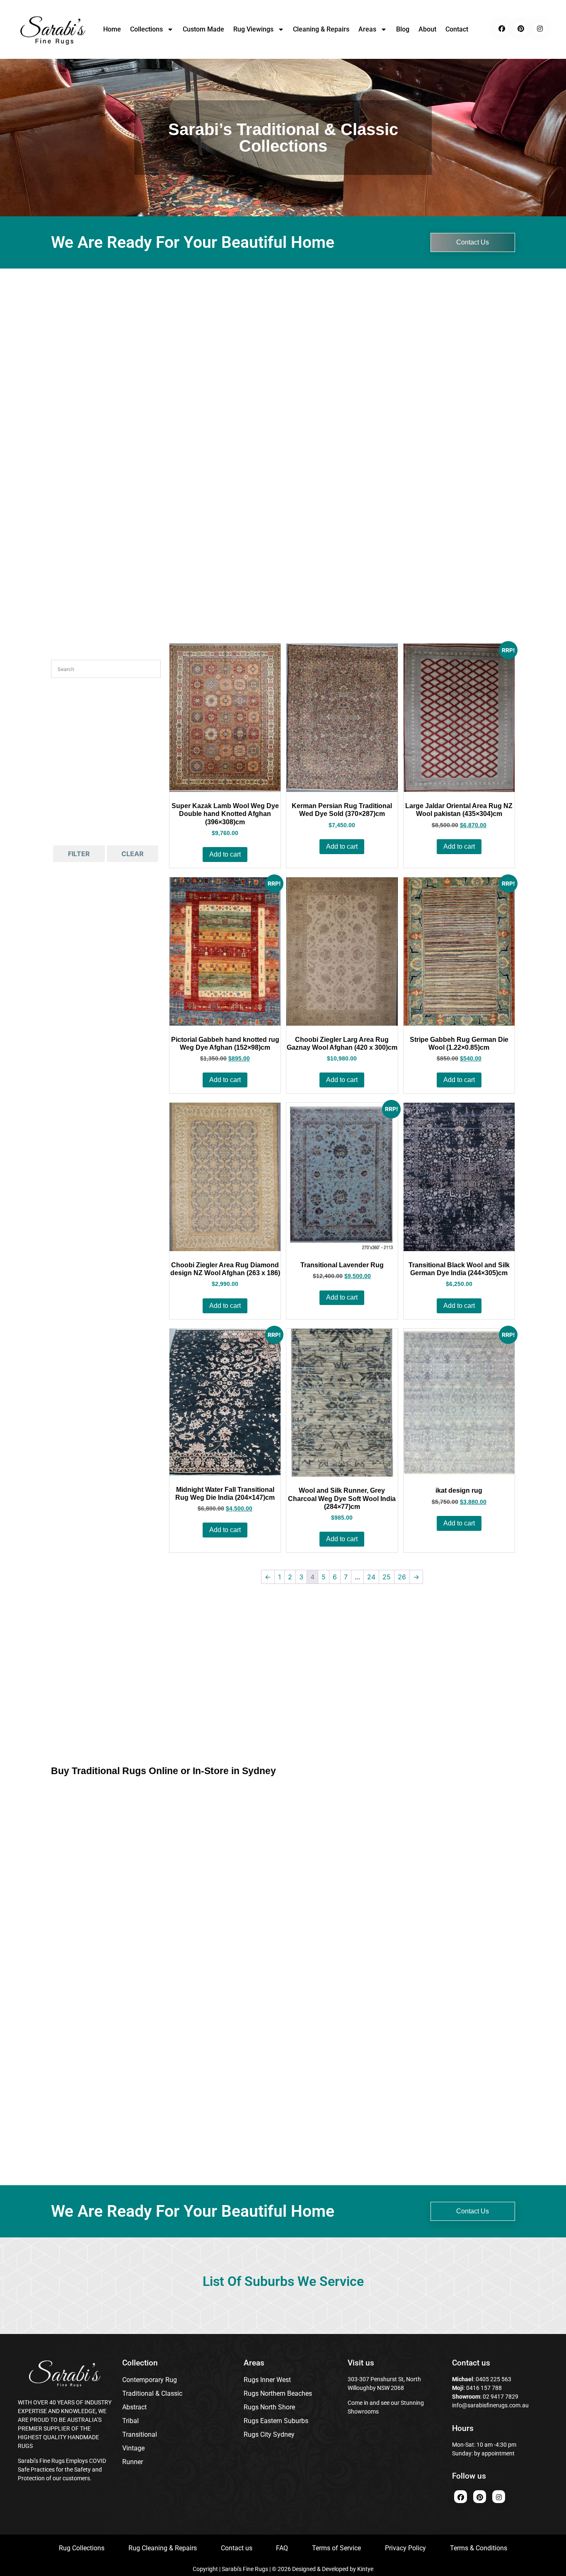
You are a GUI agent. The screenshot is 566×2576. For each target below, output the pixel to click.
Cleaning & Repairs (321, 29)
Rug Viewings (253, 29)
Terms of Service (336, 2548)
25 (387, 1577)
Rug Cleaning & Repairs (163, 2548)
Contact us (237, 2548)
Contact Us (473, 242)
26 (402, 1577)
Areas (367, 29)
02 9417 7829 (501, 2397)
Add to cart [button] (225, 854)
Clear (133, 854)
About (427, 29)
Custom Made (203, 29)
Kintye (365, 2569)
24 (371, 1577)
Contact (457, 29)
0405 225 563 (493, 2379)
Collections (146, 29)
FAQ (282, 2548)
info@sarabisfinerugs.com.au (490, 2405)
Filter (79, 854)
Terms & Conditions (479, 2548)
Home (112, 29)
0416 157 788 (483, 2388)
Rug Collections (82, 2548)
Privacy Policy (405, 2548)
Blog (403, 29)
